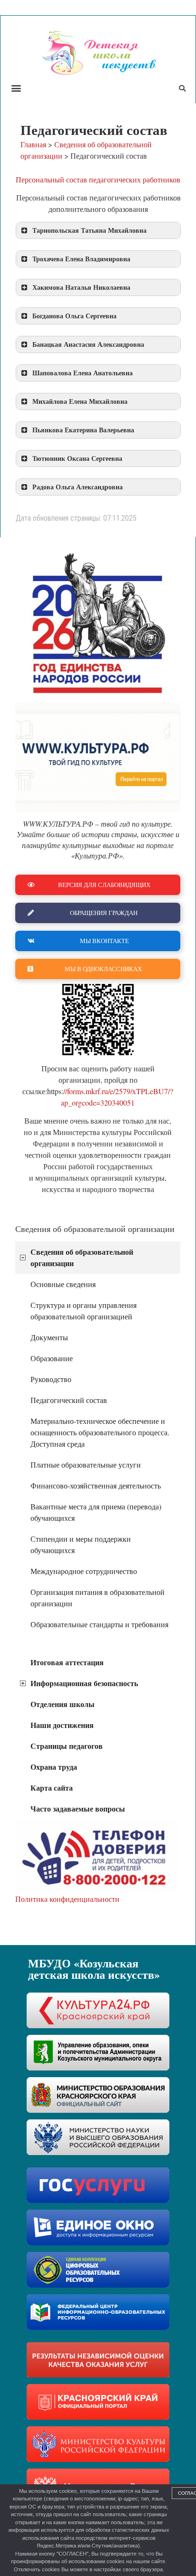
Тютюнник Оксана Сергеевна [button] (77, 458)
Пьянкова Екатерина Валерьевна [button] (83, 430)
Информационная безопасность (84, 1683)
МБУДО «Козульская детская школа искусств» (94, 1969)
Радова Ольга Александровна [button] (78, 487)
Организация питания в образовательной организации (98, 1598)
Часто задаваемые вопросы (78, 1808)
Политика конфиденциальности (67, 1899)
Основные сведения (63, 1284)
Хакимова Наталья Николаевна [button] (81, 287)
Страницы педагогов (67, 1746)
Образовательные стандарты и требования (99, 1624)
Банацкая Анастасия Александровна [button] (88, 344)
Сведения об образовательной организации (82, 1257)
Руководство (51, 1379)
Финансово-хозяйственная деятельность (96, 1485)
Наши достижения (62, 1725)
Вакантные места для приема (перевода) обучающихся (96, 1512)
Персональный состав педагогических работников (98, 179)
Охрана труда (54, 1767)
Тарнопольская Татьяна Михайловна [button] (89, 230)
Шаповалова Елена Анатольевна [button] (83, 373)
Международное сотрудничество (84, 1571)
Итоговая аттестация (67, 1662)
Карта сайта (52, 1788)
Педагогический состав (69, 1400)
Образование (52, 1358)
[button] (16, 88)
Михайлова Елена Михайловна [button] (80, 401)
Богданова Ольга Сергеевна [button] (74, 316)
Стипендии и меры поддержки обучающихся (81, 1544)
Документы (49, 1337)
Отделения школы (63, 1704)
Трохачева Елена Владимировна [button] (81, 259)
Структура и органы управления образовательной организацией (83, 1311)
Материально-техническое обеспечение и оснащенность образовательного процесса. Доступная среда (100, 1432)
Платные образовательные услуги (86, 1465)
